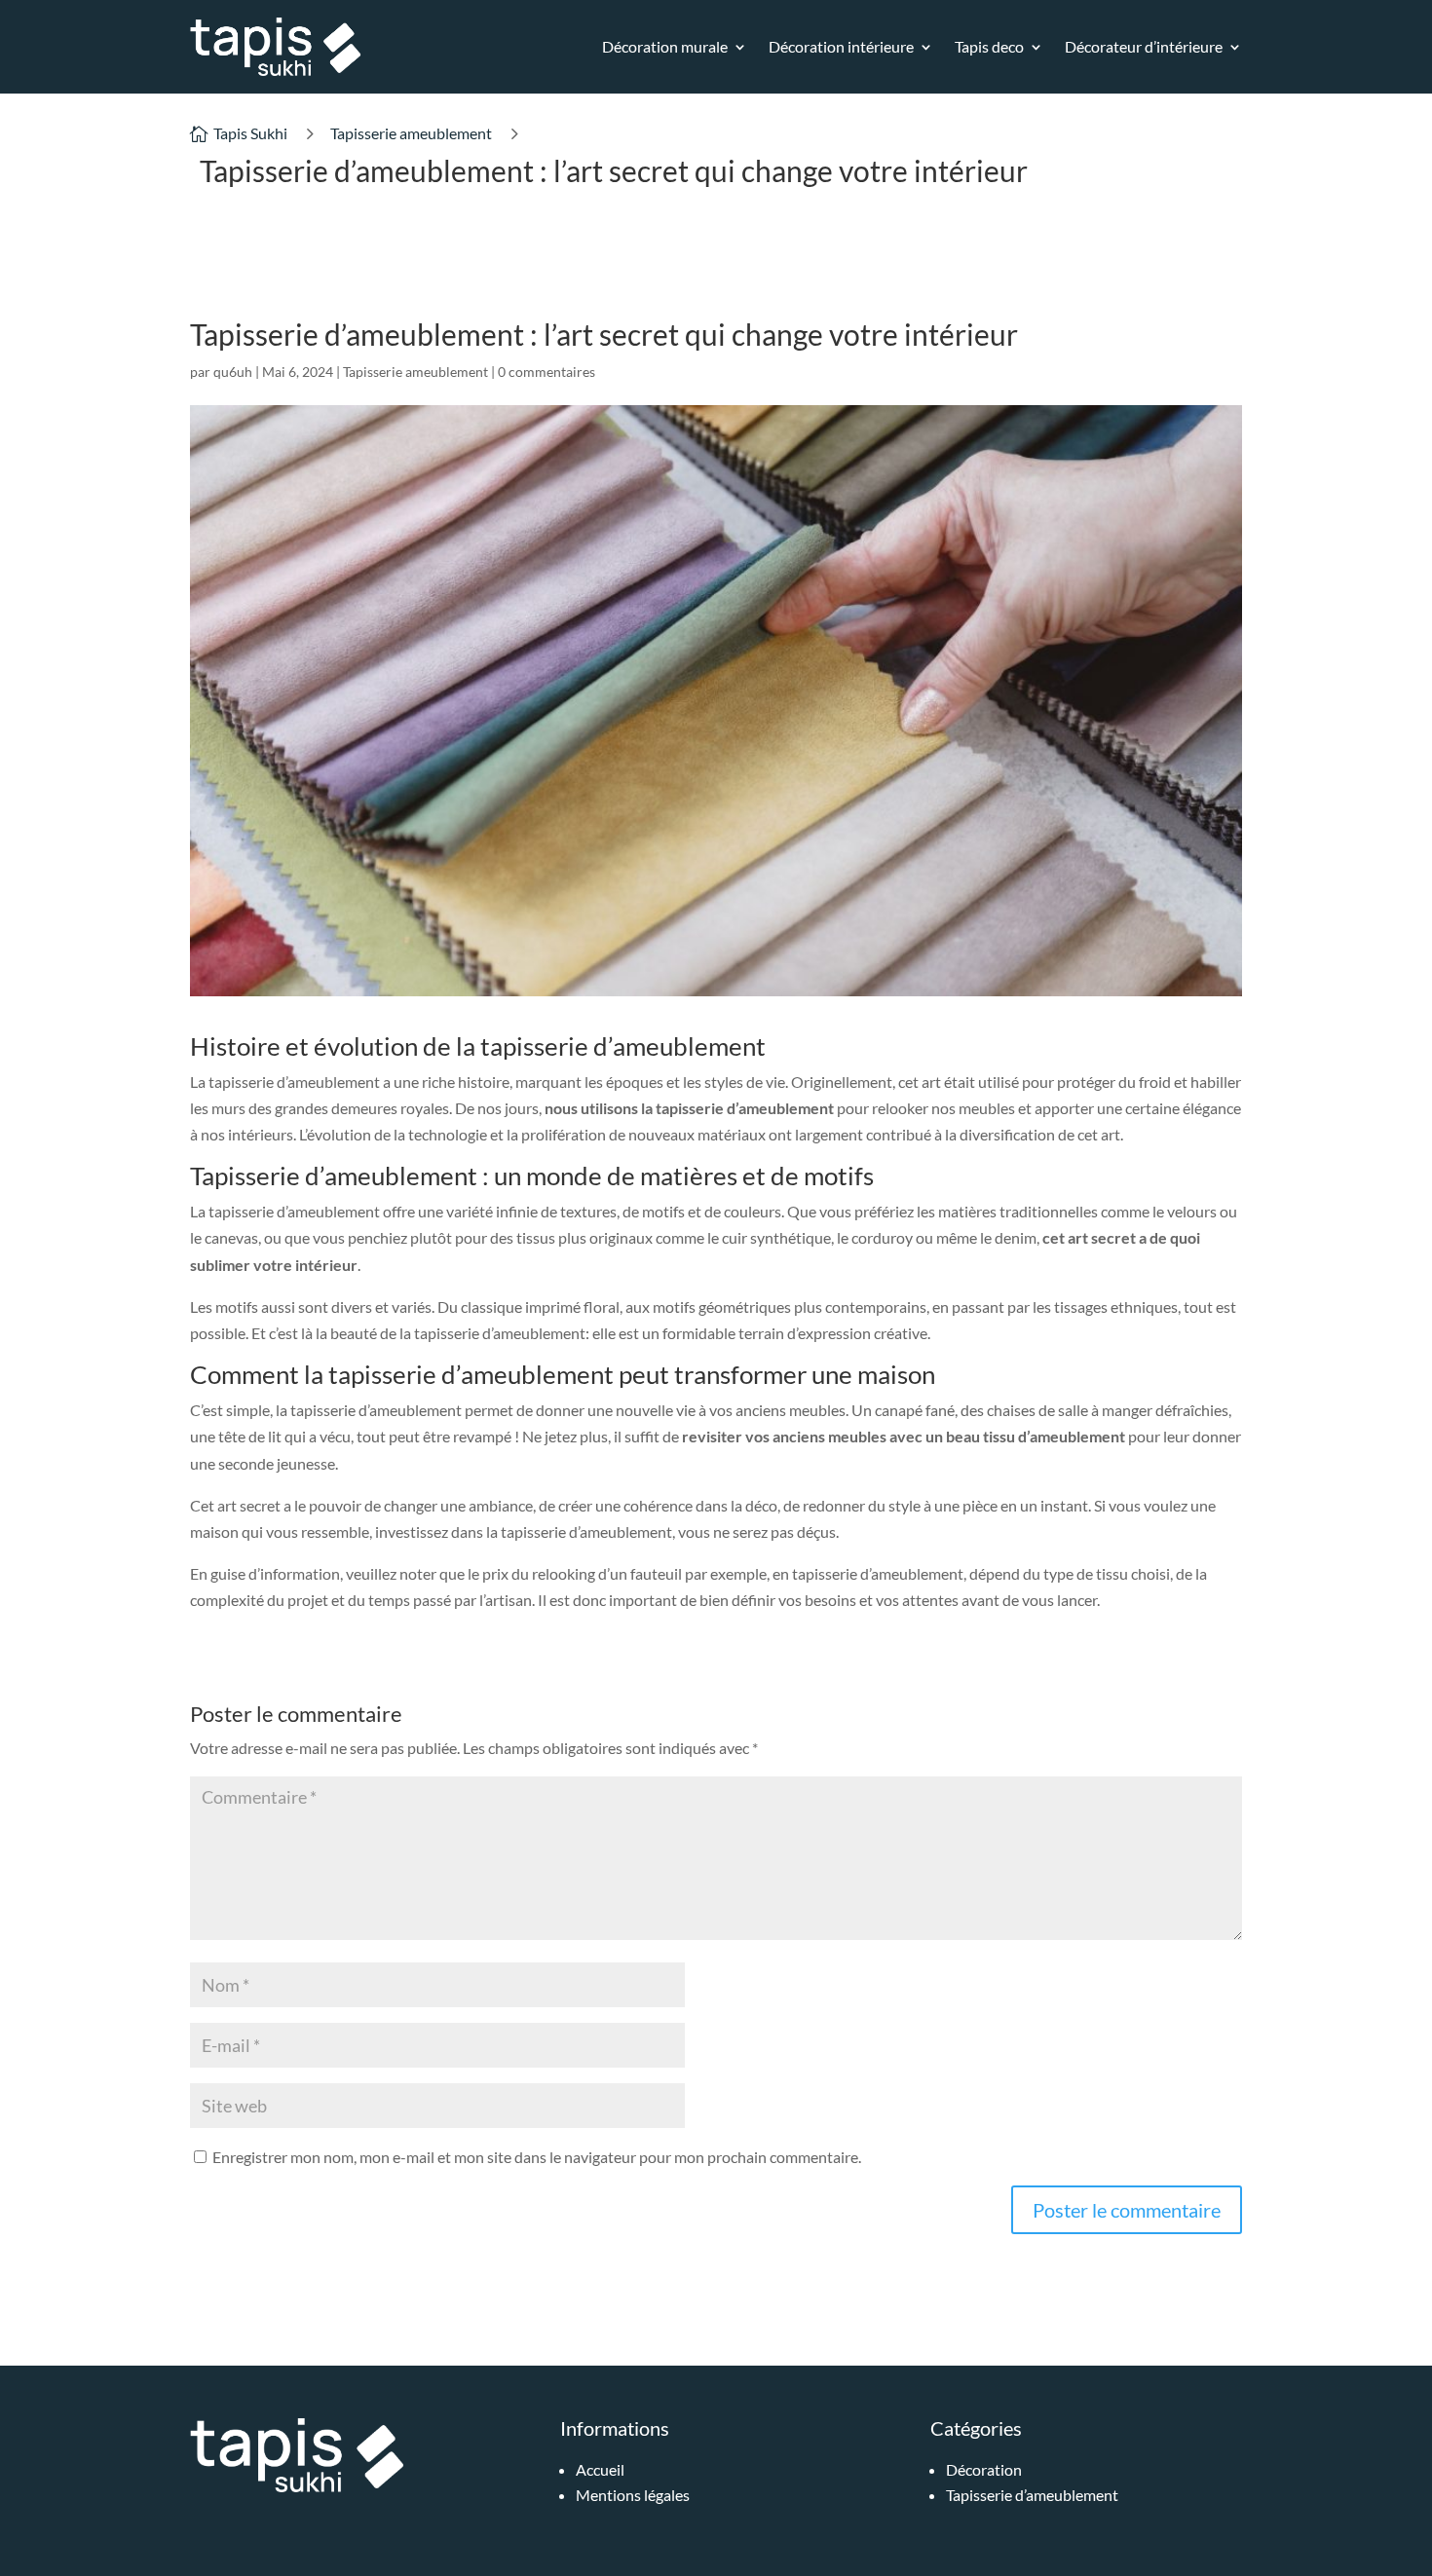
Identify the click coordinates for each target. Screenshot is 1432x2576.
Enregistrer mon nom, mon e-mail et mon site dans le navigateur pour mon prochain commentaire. (537, 2157)
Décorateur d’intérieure (1144, 46)
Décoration (984, 2469)
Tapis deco (989, 46)
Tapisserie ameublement (411, 133)
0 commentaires (546, 372)
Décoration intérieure (841, 46)
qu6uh (233, 372)
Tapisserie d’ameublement (1032, 2495)
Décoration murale (665, 46)
